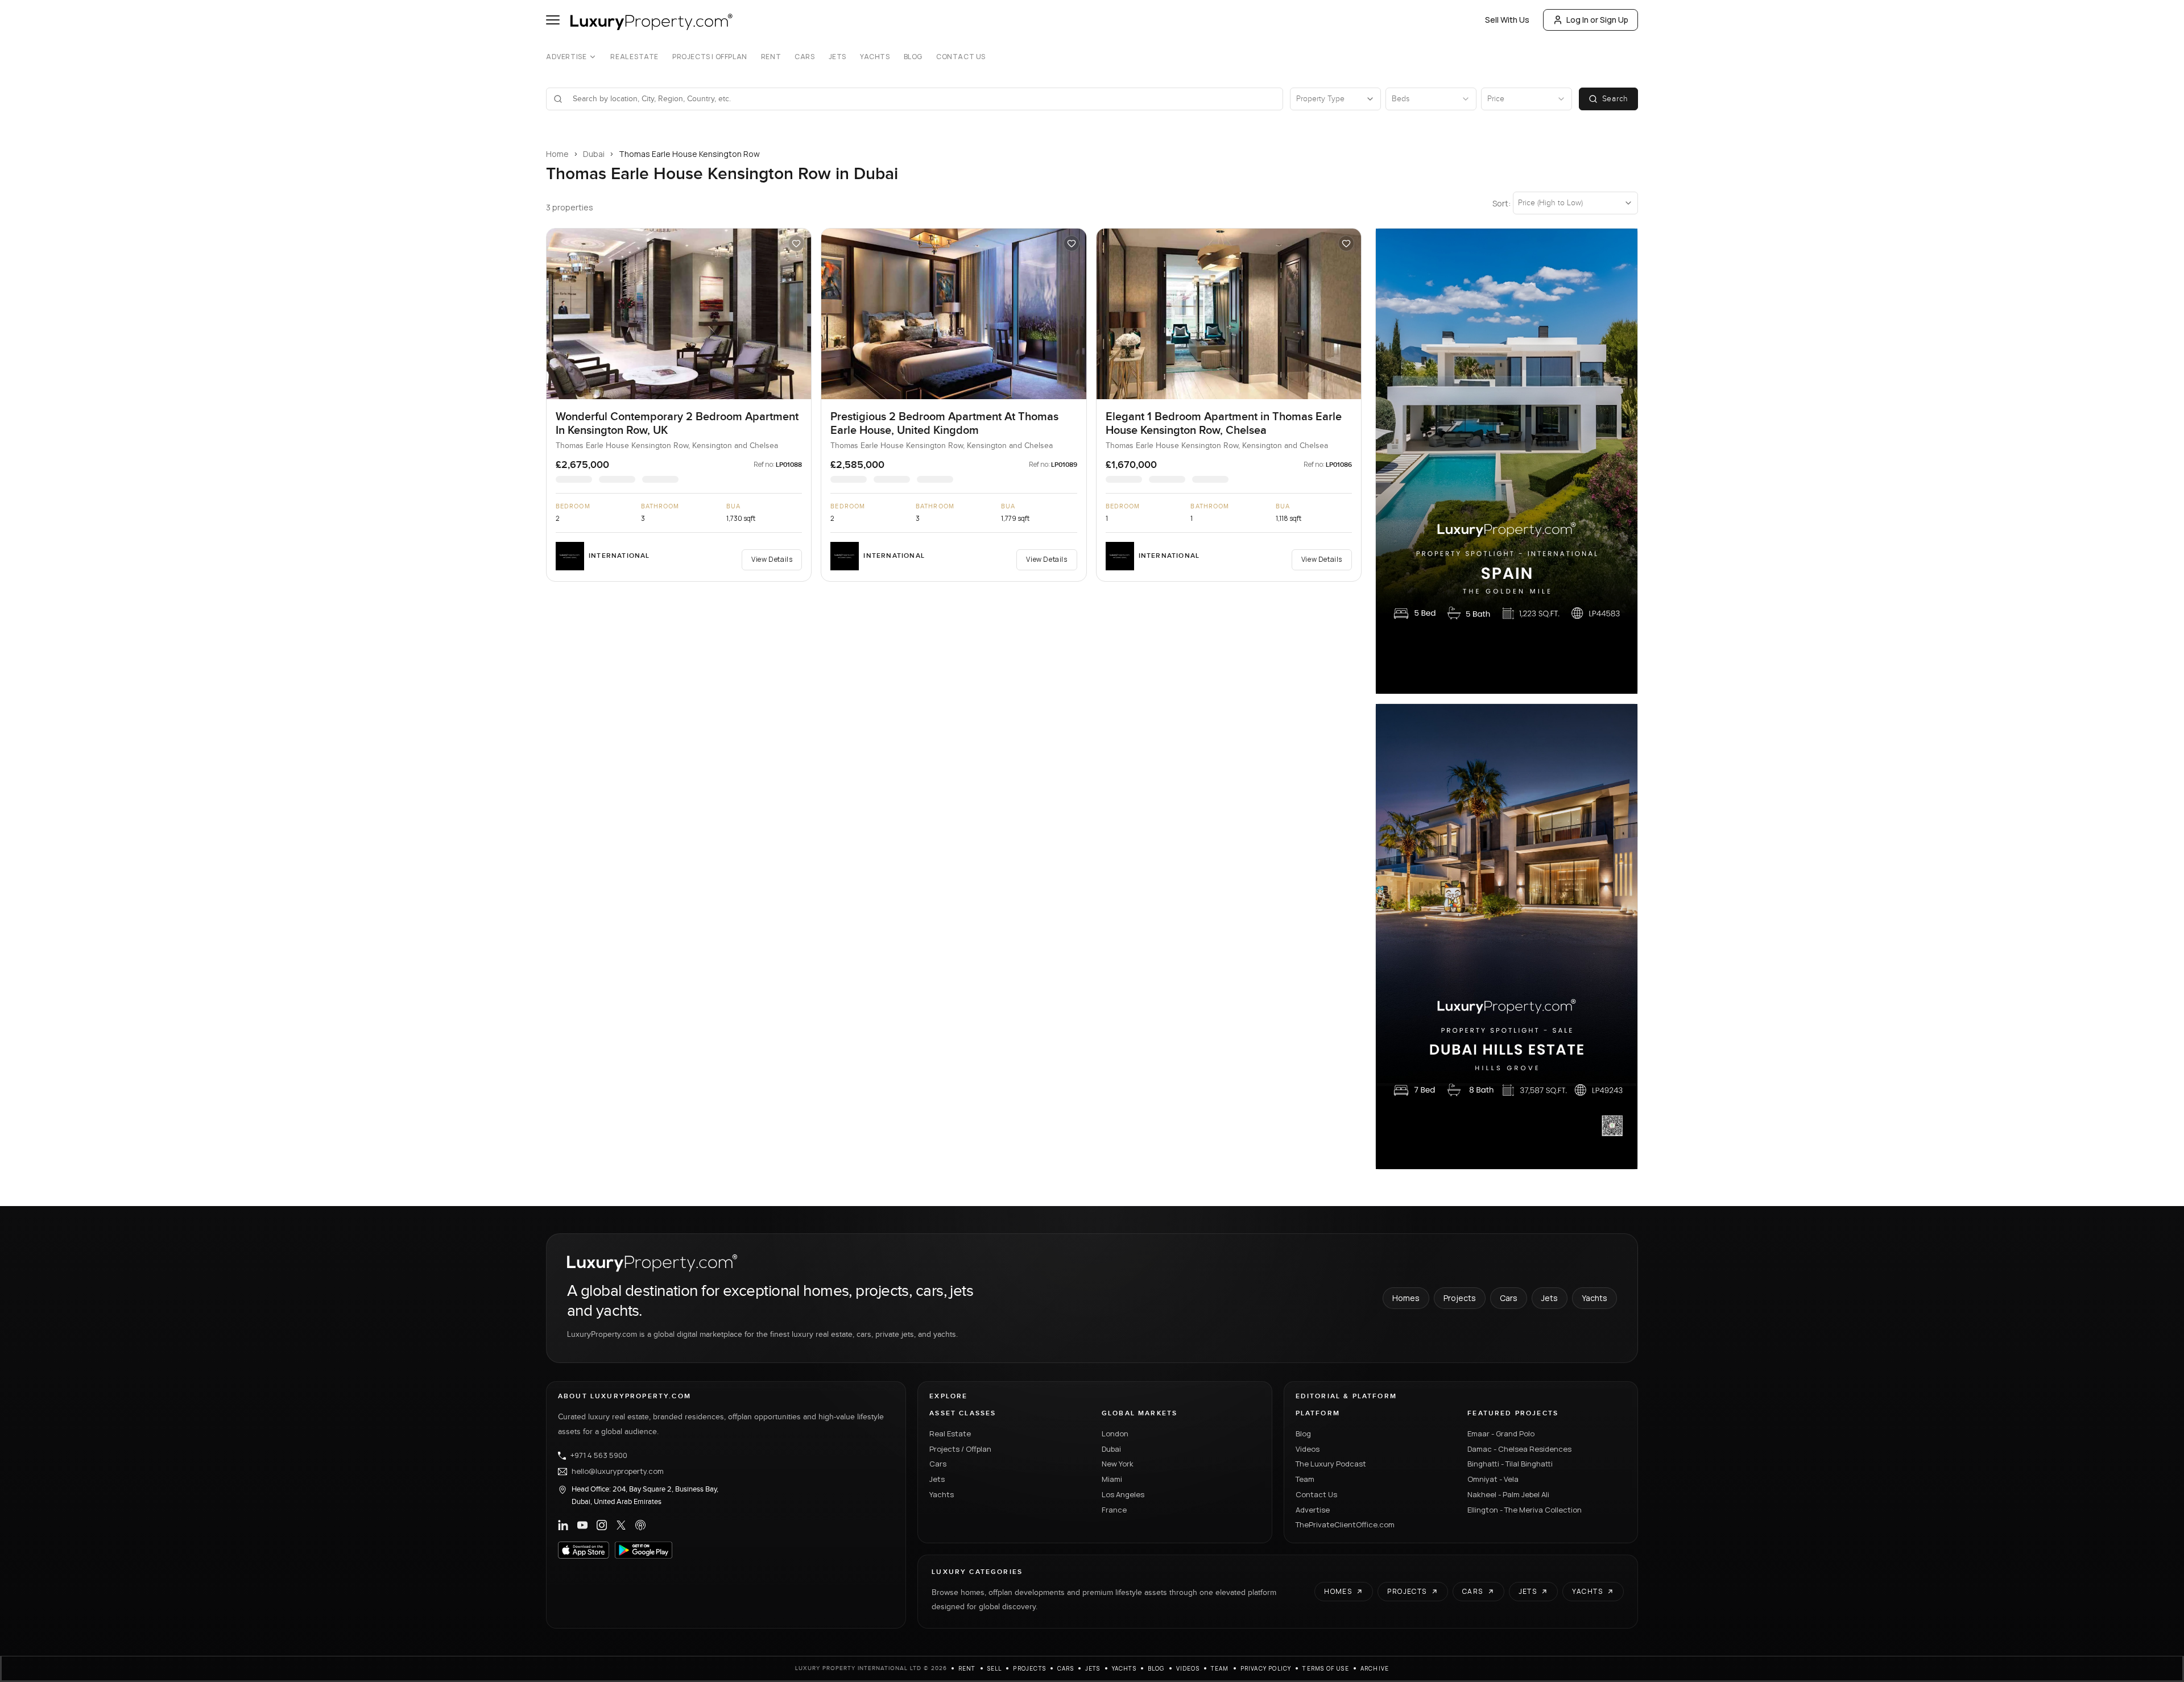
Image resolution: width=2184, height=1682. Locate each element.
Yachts (875, 57)
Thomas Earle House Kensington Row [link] (689, 154)
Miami (1112, 1479)
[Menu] (553, 20)
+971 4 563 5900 (599, 1456)
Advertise (566, 57)
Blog (913, 57)
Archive (1375, 1668)
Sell (995, 1668)
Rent (771, 57)
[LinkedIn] (563, 1525)
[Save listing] (796, 243)
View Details (772, 559)
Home (557, 154)
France (1114, 1510)
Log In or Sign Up (1597, 20)
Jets (837, 57)
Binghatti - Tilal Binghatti (1510, 1464)
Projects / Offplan (960, 1449)
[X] (621, 1525)
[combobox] (921, 99)
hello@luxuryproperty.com (618, 1472)
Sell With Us (1507, 20)
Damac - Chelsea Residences (1519, 1449)
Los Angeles (1123, 1494)
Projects (1460, 1298)
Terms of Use (1325, 1668)
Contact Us (961, 57)
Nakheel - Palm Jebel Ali (1508, 1494)
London (1115, 1434)
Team (1305, 1479)
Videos (1308, 1449)
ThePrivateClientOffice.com (1345, 1524)
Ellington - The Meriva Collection (1525, 1510)
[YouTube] (582, 1525)
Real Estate (634, 57)
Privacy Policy (1266, 1668)
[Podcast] (640, 1525)
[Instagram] (602, 1525)
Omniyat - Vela (1493, 1479)
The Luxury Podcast (1331, 1464)
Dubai (594, 154)
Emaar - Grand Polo (1501, 1434)
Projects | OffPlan (710, 57)
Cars (804, 57)
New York (1118, 1464)
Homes (1406, 1298)
